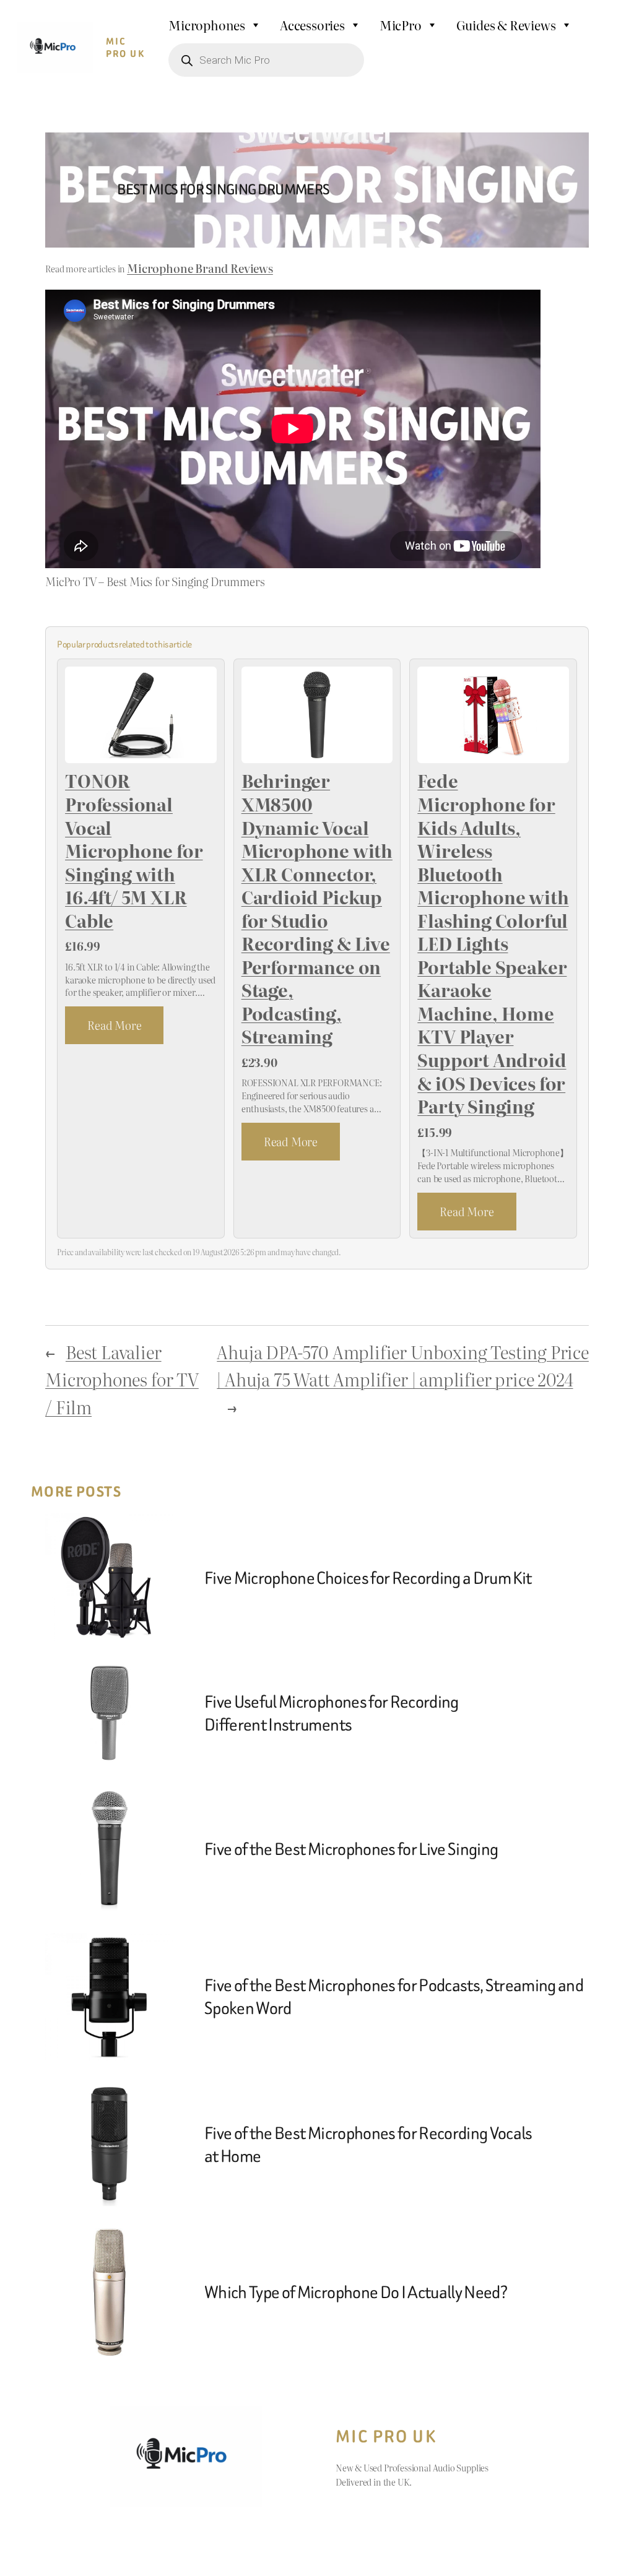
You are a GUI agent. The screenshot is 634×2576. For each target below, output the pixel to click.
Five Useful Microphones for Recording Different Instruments (332, 1713)
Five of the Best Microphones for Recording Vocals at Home (368, 2145)
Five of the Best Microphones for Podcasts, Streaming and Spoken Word (394, 1997)
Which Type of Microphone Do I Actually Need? (356, 2292)
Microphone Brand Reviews (200, 268)
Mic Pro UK (125, 48)
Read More (114, 1025)
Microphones (207, 25)
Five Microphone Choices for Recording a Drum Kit (368, 1578)
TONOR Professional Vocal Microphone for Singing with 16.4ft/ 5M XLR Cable (134, 851)
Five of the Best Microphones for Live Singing (351, 1849)
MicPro (401, 25)
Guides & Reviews (506, 25)
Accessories (312, 25)
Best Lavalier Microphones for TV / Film (122, 1379)
